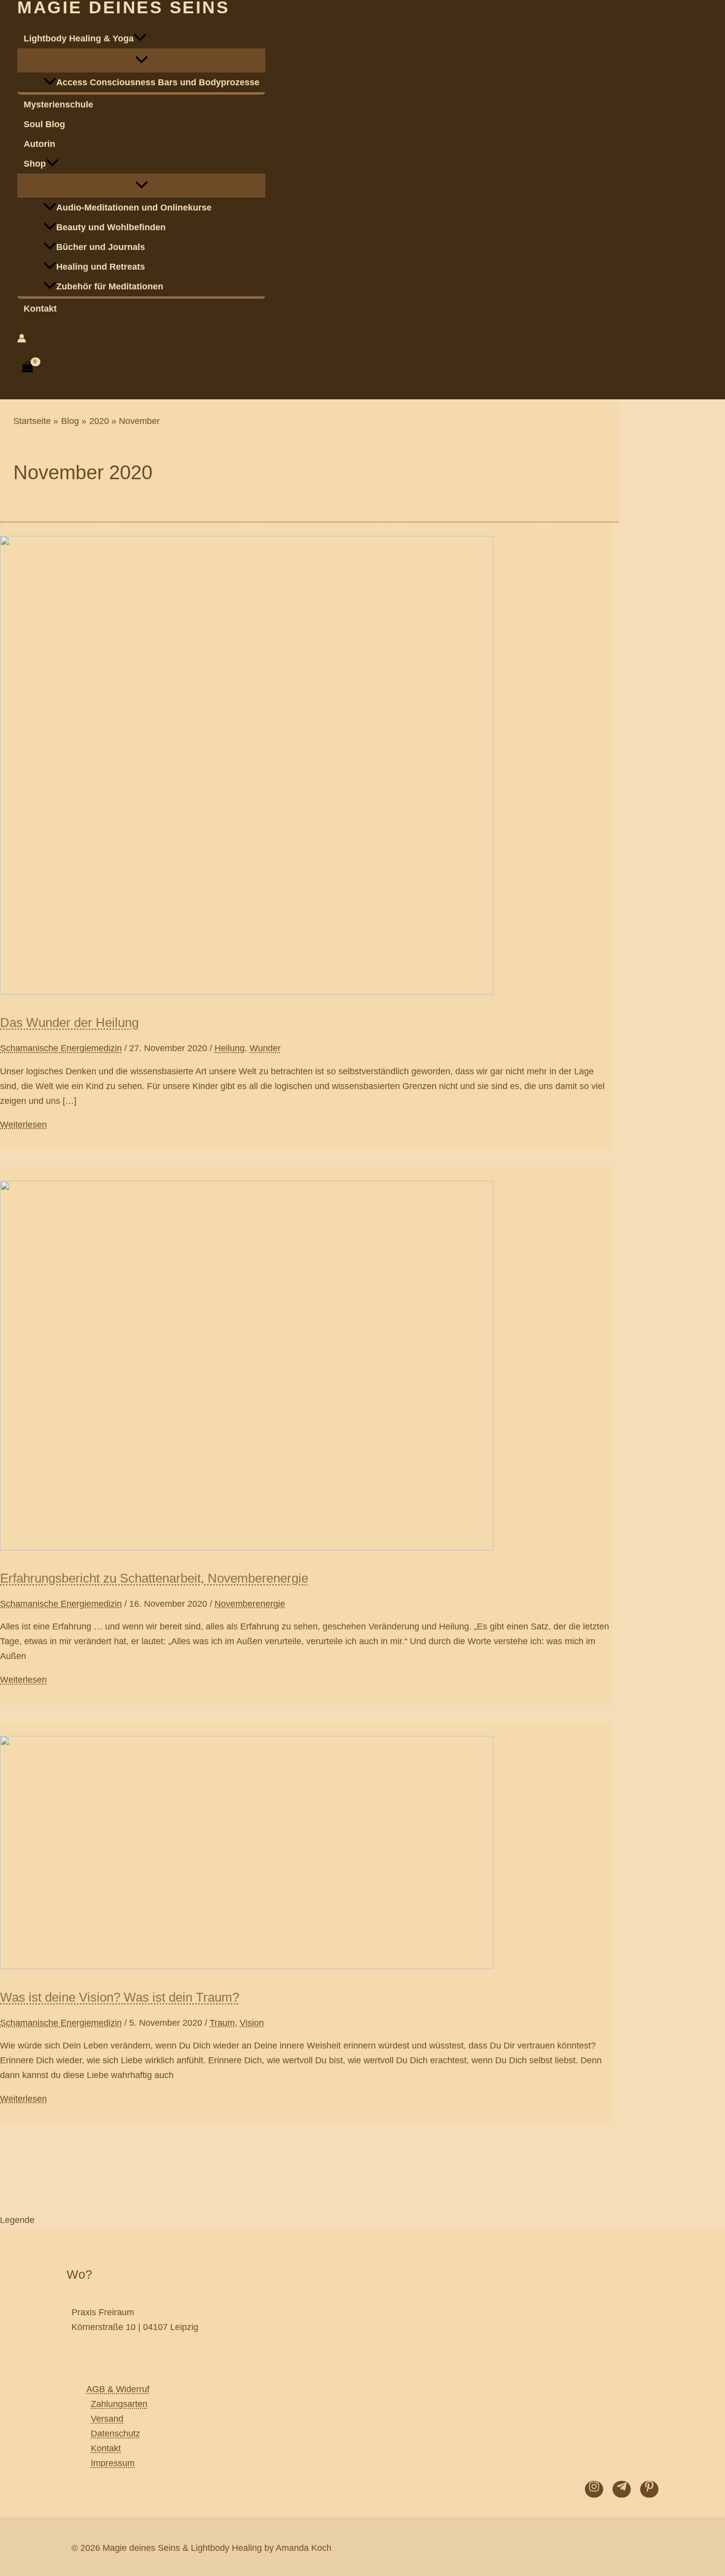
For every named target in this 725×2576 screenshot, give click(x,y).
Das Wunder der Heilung (69, 1023)
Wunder (265, 1048)
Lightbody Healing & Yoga (79, 38)
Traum (222, 2023)
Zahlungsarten (119, 2404)
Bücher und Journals (101, 247)
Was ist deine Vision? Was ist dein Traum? (120, 1997)
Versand (107, 2419)
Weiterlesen (23, 1125)
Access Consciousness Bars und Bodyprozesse (158, 82)
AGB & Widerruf (118, 2389)
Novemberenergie (250, 1604)
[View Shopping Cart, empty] (28, 367)
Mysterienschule (58, 105)
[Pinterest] (649, 2489)
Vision (252, 2023)
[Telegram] (622, 2489)
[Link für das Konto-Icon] (22, 340)
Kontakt (40, 309)
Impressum (113, 2463)
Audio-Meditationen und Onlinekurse (134, 208)
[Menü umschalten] (141, 60)
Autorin (39, 144)
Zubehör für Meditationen (110, 286)
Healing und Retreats (101, 267)
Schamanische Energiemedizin (61, 1048)
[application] (140, 38)
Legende (17, 2220)
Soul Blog (44, 124)
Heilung (230, 1048)
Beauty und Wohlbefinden (111, 227)
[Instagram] (594, 2489)
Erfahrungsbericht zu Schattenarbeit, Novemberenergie (154, 1578)
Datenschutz (115, 2434)
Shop (35, 164)
